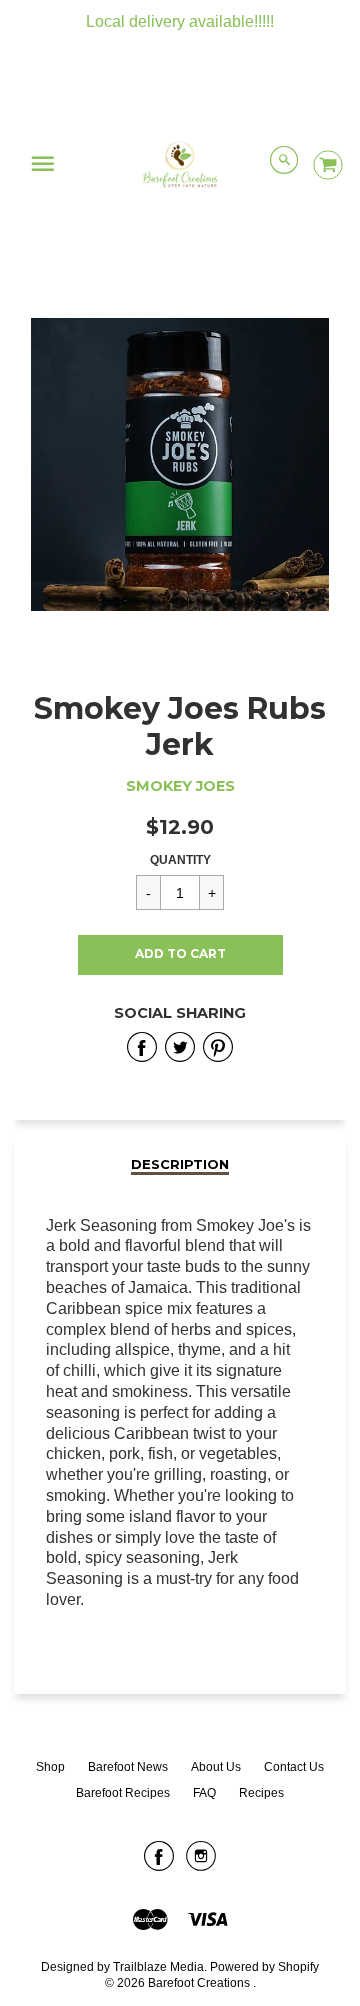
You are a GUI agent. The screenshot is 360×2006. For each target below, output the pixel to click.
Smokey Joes (180, 786)
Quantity (180, 860)
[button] (180, 955)
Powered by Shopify (264, 1967)
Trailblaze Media (158, 1967)
